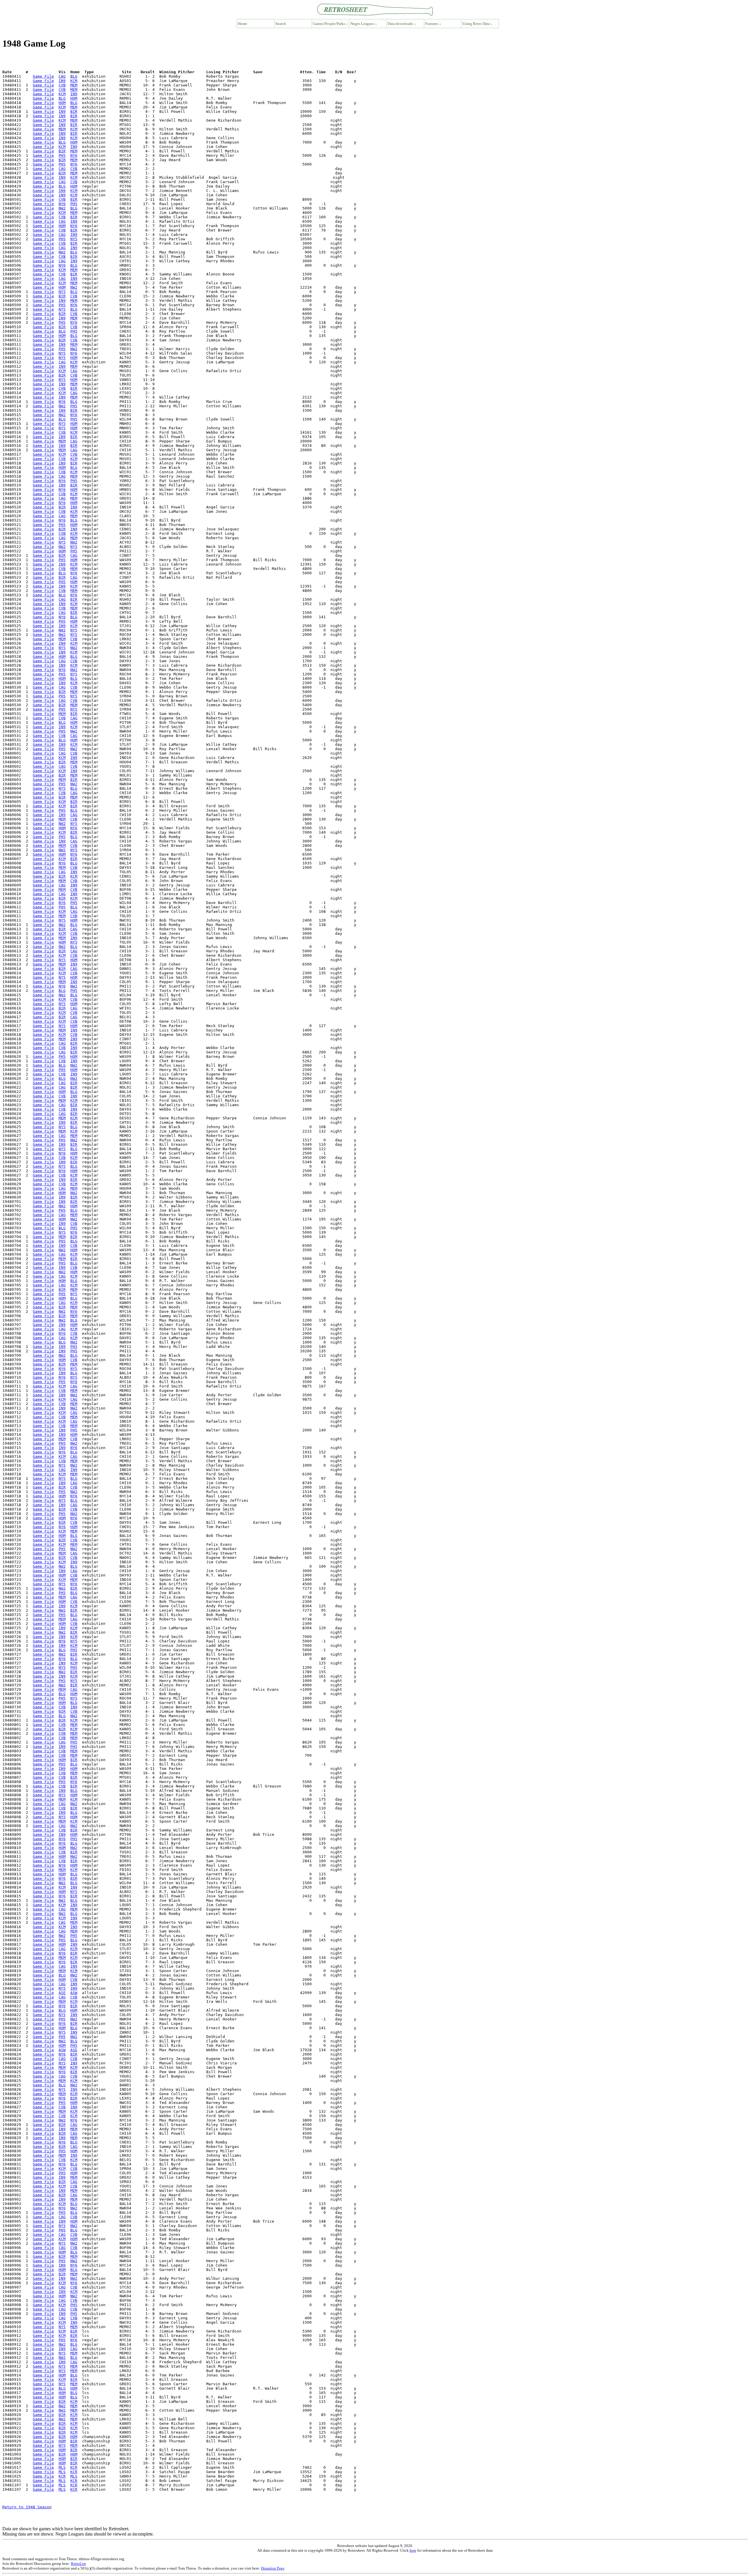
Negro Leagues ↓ (364, 24)
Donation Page (273, 2568)
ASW (74, 1993)
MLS (62, 2467)
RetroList (78, 2564)
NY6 (74, 155)
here (413, 2550)
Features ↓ (433, 24)
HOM (74, 98)
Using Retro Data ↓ (478, 24)
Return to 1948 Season (27, 2507)
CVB (62, 85)
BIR (74, 111)
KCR (74, 2467)
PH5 (62, 155)
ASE (62, 1993)
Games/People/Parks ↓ (330, 24)
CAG (62, 76)
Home (243, 24)
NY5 (74, 239)
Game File (43, 76)
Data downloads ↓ (402, 24)
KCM (74, 81)
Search (281, 24)
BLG (74, 76)
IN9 (62, 81)
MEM (74, 85)
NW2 (62, 208)
